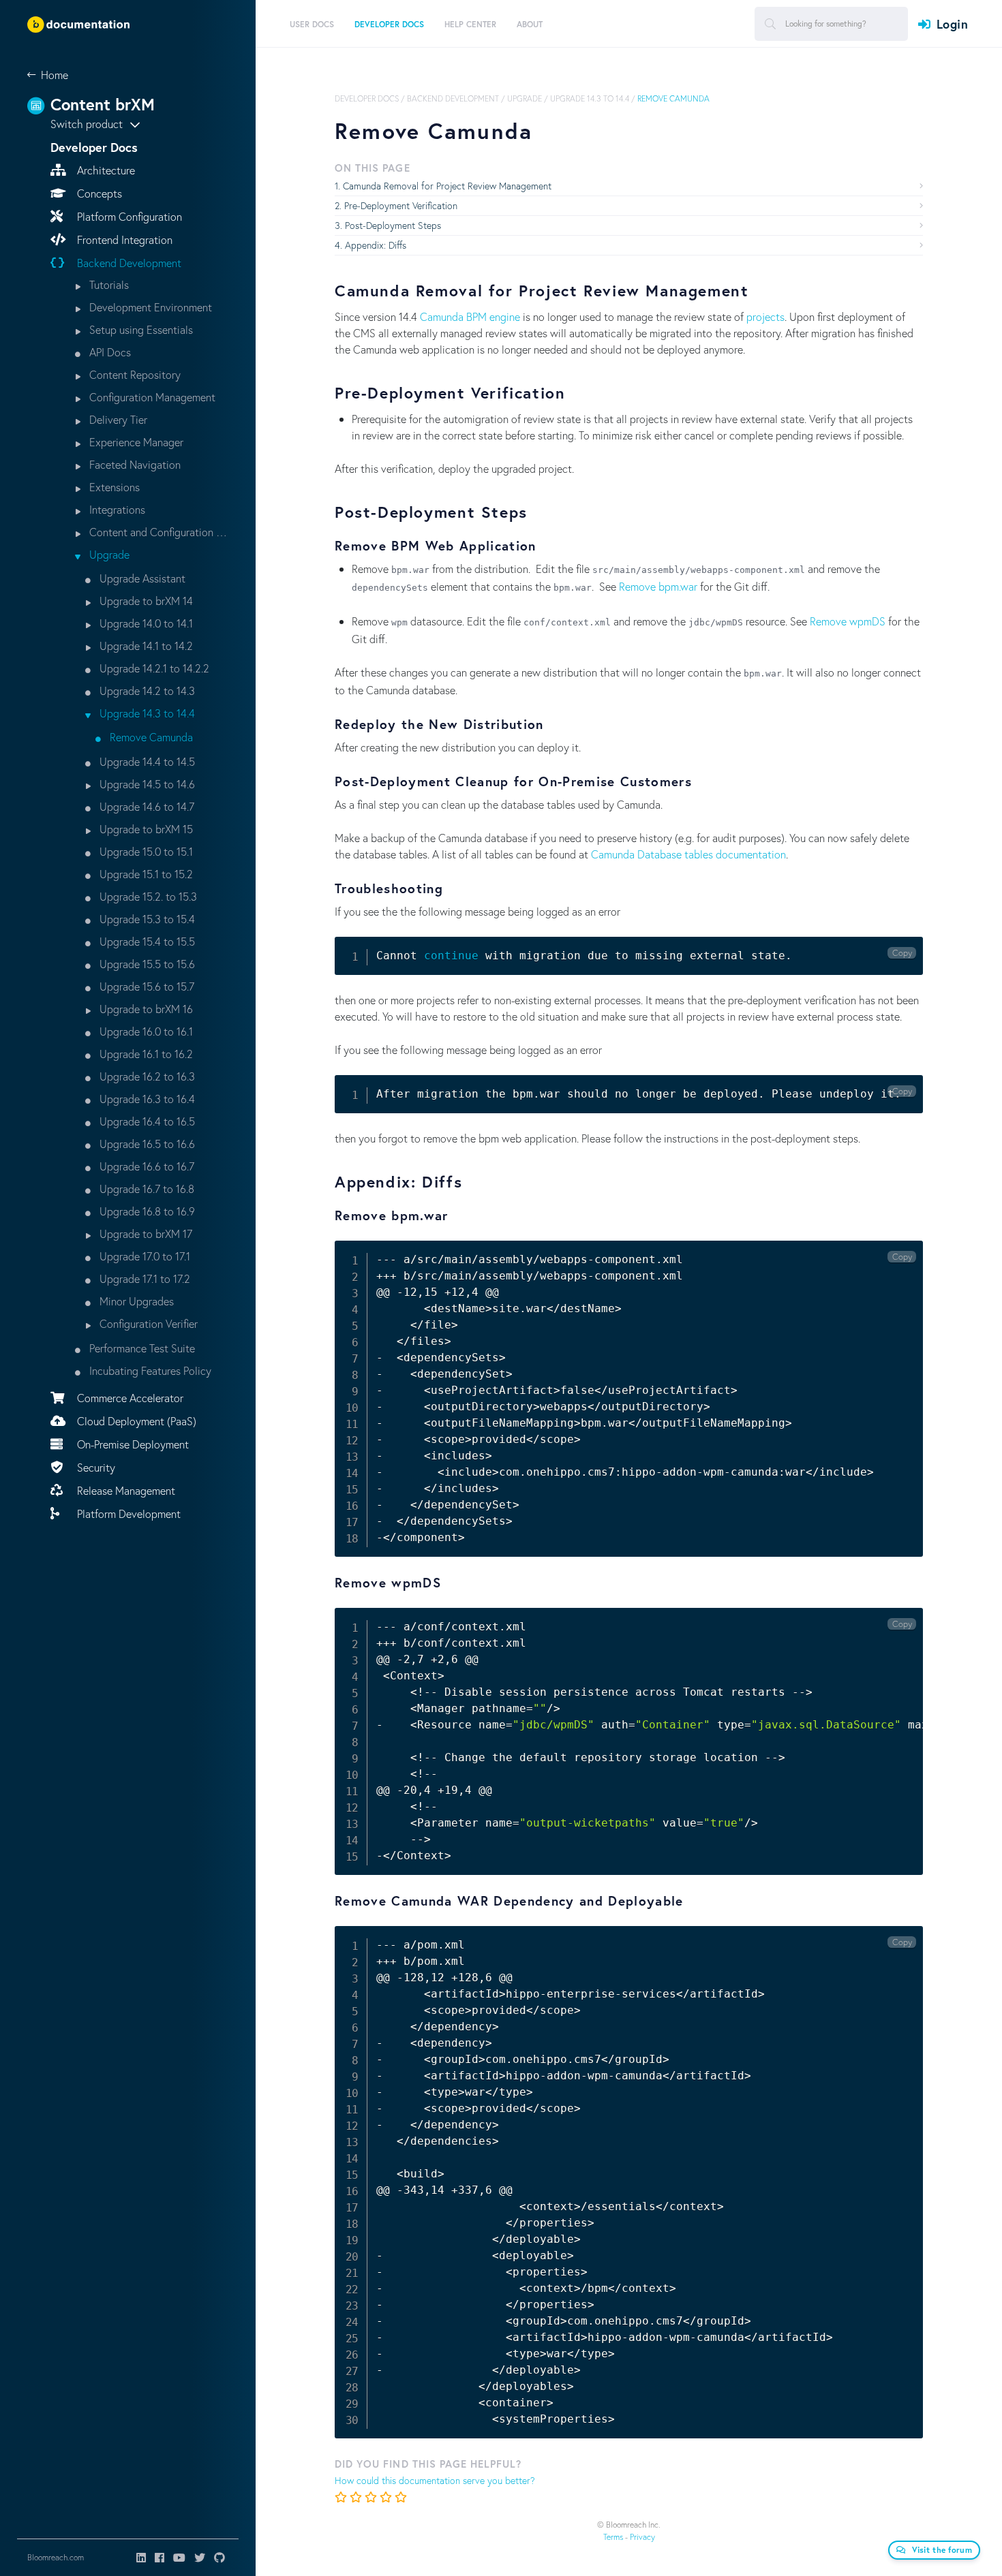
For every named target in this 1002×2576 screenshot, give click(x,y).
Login (952, 24)
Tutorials (108, 284)
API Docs (109, 352)
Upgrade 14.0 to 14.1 (145, 623)
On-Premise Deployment (132, 1444)
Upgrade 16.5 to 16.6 (146, 1144)
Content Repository (134, 374)
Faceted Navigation (134, 464)
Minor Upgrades (135, 1301)
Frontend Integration (123, 239)
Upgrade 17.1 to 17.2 (143, 1278)
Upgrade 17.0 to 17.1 (143, 1256)
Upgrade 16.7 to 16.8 (146, 1189)
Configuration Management (151, 397)
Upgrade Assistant (141, 578)
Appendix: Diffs (376, 245)
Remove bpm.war (658, 586)
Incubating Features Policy (149, 1370)
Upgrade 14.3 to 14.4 (146, 713)
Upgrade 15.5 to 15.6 (146, 964)
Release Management (125, 1490)
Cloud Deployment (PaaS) (135, 1421)
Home (55, 75)
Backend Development (128, 263)
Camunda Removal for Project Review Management (447, 186)
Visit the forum (942, 2550)
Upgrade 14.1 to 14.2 (145, 646)
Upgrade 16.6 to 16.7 (146, 1166)
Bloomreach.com (56, 2557)
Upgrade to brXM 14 (145, 601)
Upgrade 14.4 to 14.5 (146, 761)
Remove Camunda (150, 737)
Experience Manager (135, 442)
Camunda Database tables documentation (688, 854)
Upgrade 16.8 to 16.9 (146, 1211)
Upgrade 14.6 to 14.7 (146, 806)
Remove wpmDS (848, 621)
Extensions (113, 487)
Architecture (105, 170)
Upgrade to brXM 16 (145, 1009)
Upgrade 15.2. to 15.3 (147, 896)
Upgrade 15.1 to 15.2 (145, 874)
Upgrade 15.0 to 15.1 (145, 851)
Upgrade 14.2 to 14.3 (146, 690)
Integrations (116, 509)
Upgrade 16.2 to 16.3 (146, 1076)
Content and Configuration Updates (157, 532)
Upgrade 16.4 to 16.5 (146, 1121)
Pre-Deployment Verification (401, 205)
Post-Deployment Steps (393, 225)
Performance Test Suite (141, 1348)
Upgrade (108, 554)
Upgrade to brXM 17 (145, 1233)
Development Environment (149, 307)
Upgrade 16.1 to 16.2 (145, 1054)
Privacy (642, 2537)
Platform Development (127, 1514)
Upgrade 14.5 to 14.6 (146, 784)
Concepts (98, 193)
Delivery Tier (117, 419)
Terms (613, 2537)
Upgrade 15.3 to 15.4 (146, 919)
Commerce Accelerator (129, 1398)
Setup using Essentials (140, 329)
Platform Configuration (128, 216)
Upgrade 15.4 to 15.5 (146, 941)
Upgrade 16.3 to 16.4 (146, 1099)
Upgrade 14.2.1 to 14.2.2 (153, 668)
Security (95, 1467)
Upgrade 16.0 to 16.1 (145, 1031)
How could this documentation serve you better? (435, 2480)
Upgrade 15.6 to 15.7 (146, 986)
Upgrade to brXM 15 (145, 829)
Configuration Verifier (147, 1323)
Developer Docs (367, 98)
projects (765, 316)
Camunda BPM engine (470, 316)
